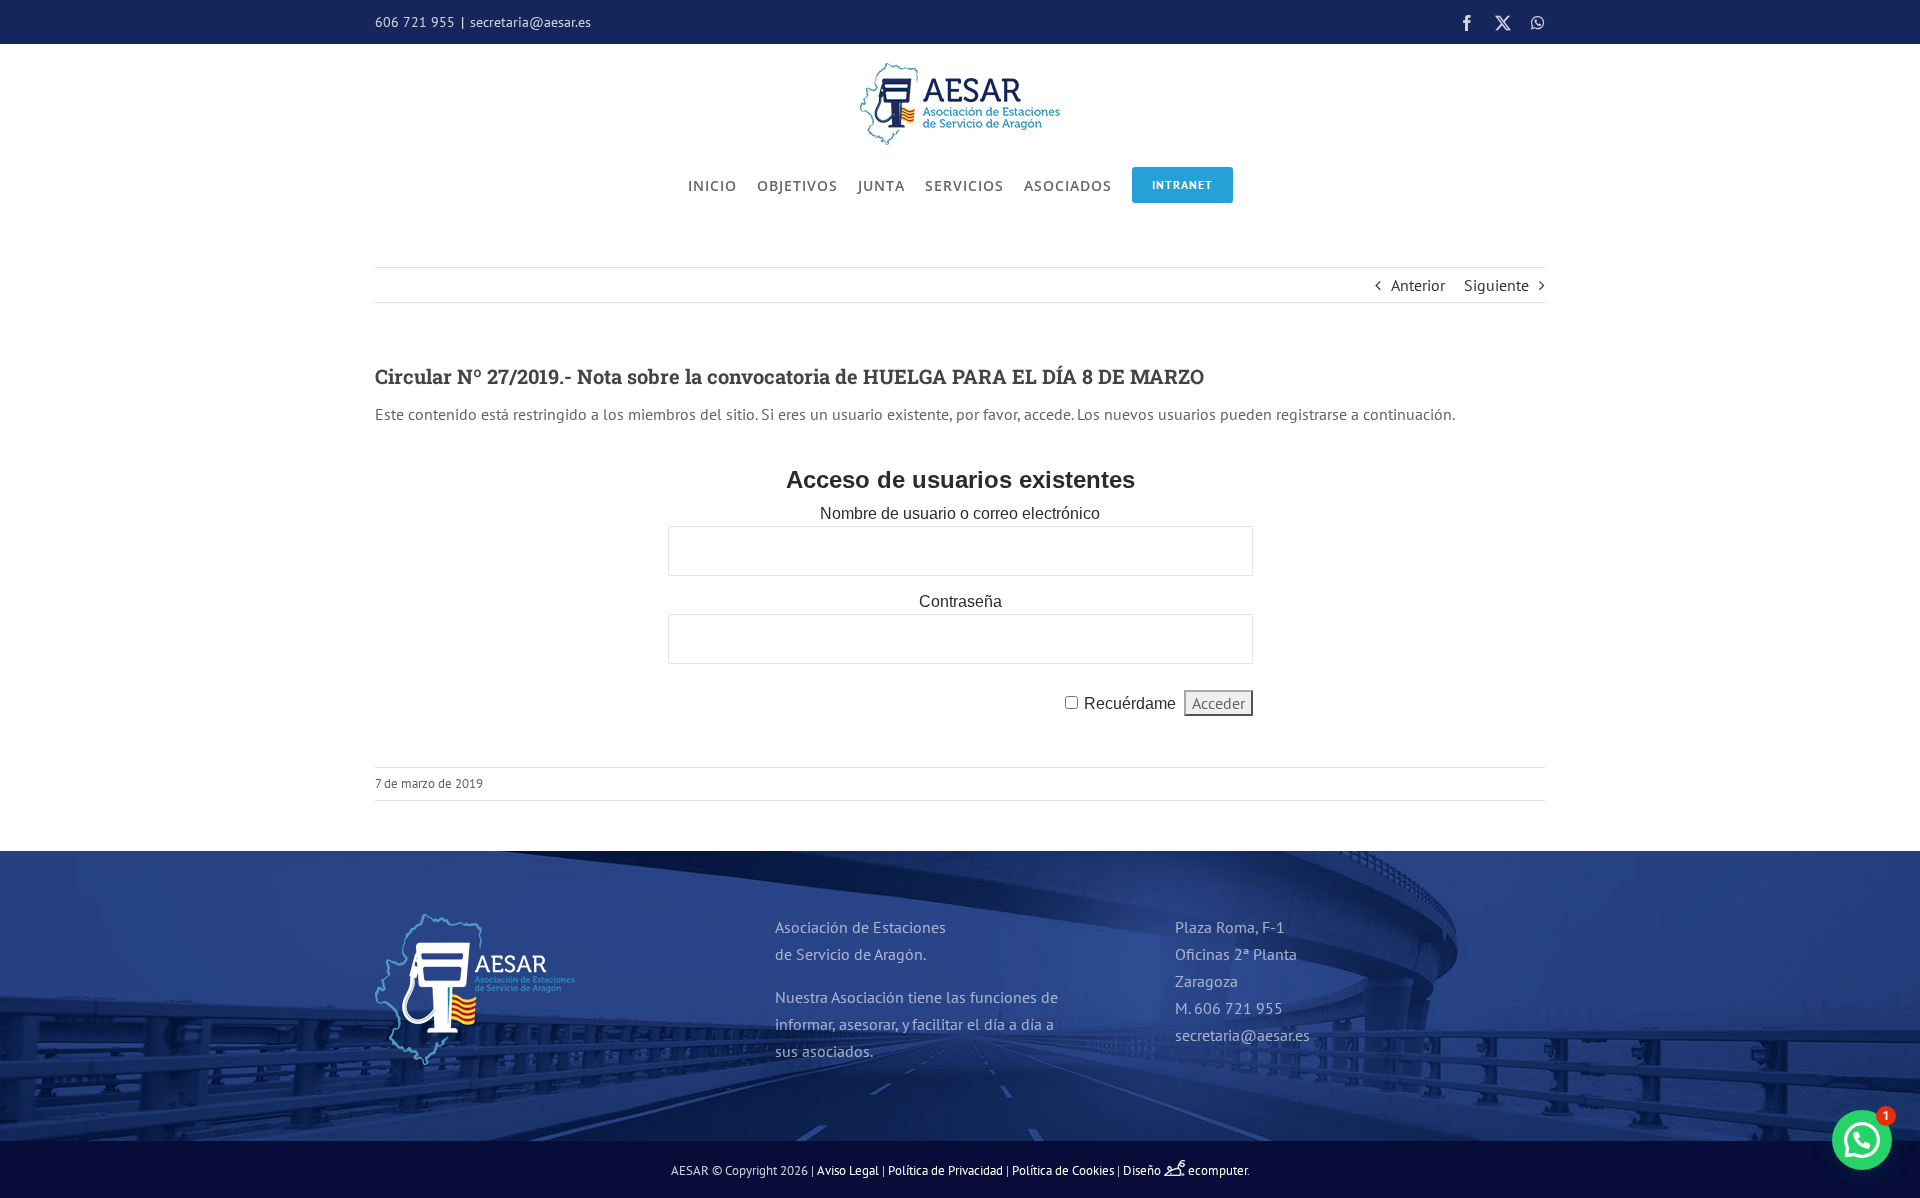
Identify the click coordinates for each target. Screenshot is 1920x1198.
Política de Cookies (1063, 1170)
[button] (1862, 1140)
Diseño (1143, 1170)
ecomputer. (1219, 1170)
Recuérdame (1130, 703)
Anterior (1418, 285)
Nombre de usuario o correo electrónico (960, 513)
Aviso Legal (848, 1170)
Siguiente (1496, 285)
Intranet (1182, 184)
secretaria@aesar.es (530, 22)
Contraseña (960, 601)
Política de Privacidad (945, 1170)
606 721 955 (415, 22)
